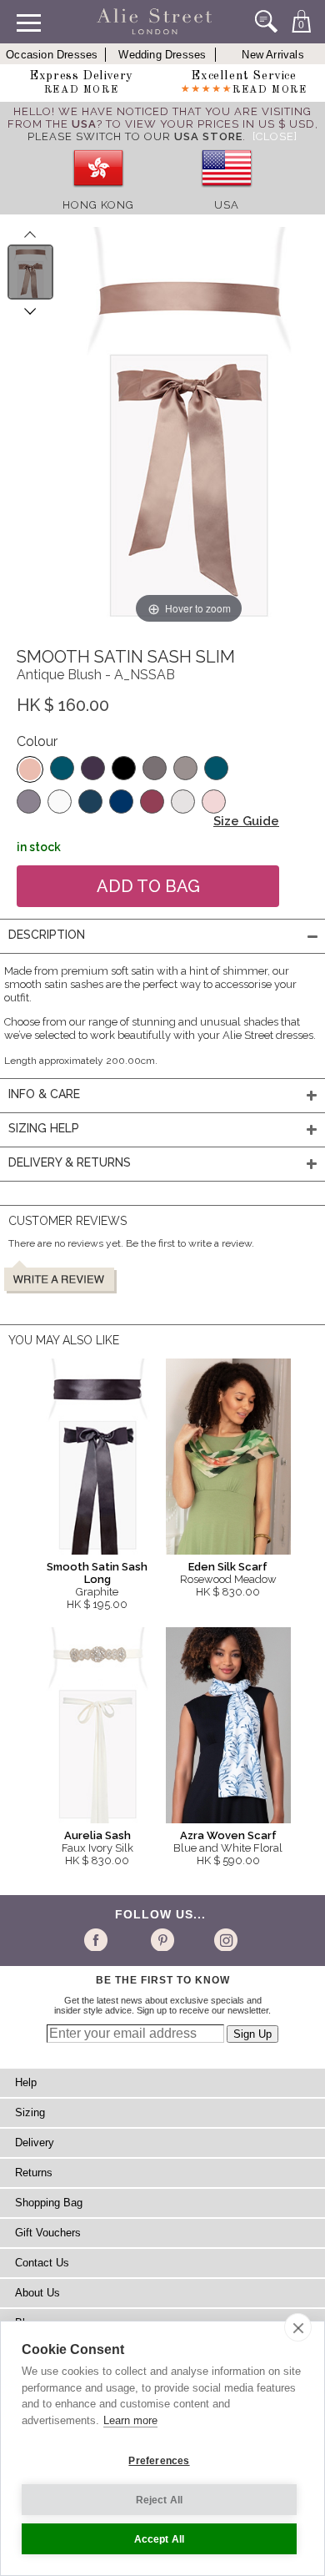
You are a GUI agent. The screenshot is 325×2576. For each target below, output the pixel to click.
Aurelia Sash (97, 1835)
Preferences (159, 2461)
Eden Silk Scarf (228, 1567)
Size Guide (246, 821)
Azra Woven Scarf (228, 1835)
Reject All (160, 2500)
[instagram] (224, 1939)
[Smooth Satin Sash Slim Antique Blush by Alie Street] (30, 272)
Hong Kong (98, 205)
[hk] (98, 192)
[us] (227, 192)
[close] (298, 2327)
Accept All (160, 2539)
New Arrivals (272, 55)
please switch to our (135, 136)
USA (227, 205)
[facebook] (99, 1939)
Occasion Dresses (52, 55)
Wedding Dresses (162, 55)
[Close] (275, 136)
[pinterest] (161, 1939)
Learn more (130, 2420)
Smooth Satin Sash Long (97, 1573)
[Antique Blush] (30, 769)
